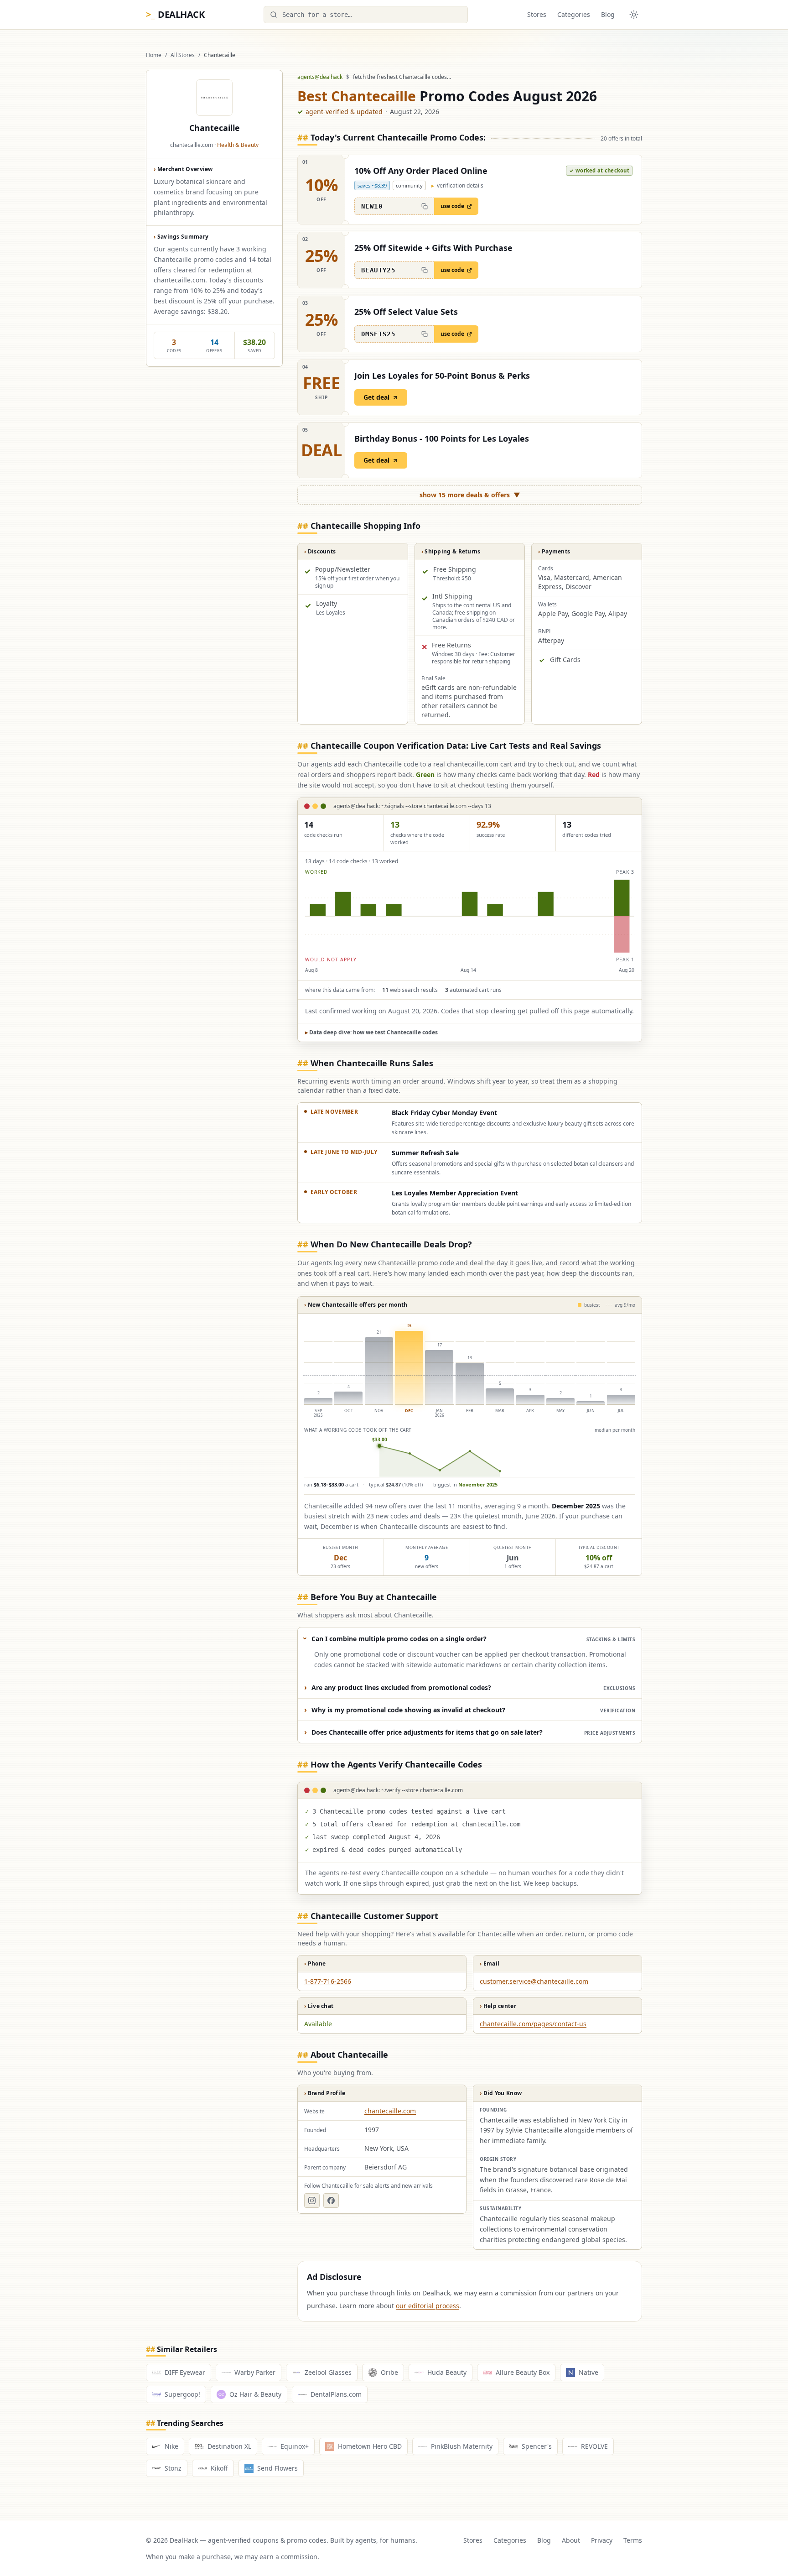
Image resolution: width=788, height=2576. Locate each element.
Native (588, 2372)
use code (452, 206)
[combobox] (366, 15)
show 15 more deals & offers (470, 495)
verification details (457, 186)
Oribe (389, 2372)
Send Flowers (277, 2468)
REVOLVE (594, 2446)
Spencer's (537, 2446)
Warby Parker (255, 2372)
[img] (470, 916)
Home (154, 55)
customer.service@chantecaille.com (534, 1981)
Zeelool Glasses (328, 2372)
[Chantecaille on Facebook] (331, 2201)
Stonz (173, 2468)
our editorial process (428, 2306)
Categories (574, 14)
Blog (608, 14)
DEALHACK (175, 14)
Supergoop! (182, 2394)
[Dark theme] (634, 15)
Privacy (602, 2540)
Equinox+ (295, 2446)
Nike (171, 2446)
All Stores (183, 55)
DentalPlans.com (336, 2394)
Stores (537, 14)
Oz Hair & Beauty (255, 2394)
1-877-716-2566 (328, 1981)
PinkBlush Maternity (462, 2446)
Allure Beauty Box (523, 2372)
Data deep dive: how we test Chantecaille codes (371, 1032)
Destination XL (229, 2446)
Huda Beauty (447, 2372)
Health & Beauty (238, 145)
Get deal (376, 397)
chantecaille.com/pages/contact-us (533, 2024)
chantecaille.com (390, 2111)
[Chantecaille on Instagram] (312, 2201)
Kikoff (219, 2468)
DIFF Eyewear (185, 2372)
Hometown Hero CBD (370, 2446)
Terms (633, 2540)
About (571, 2540)
